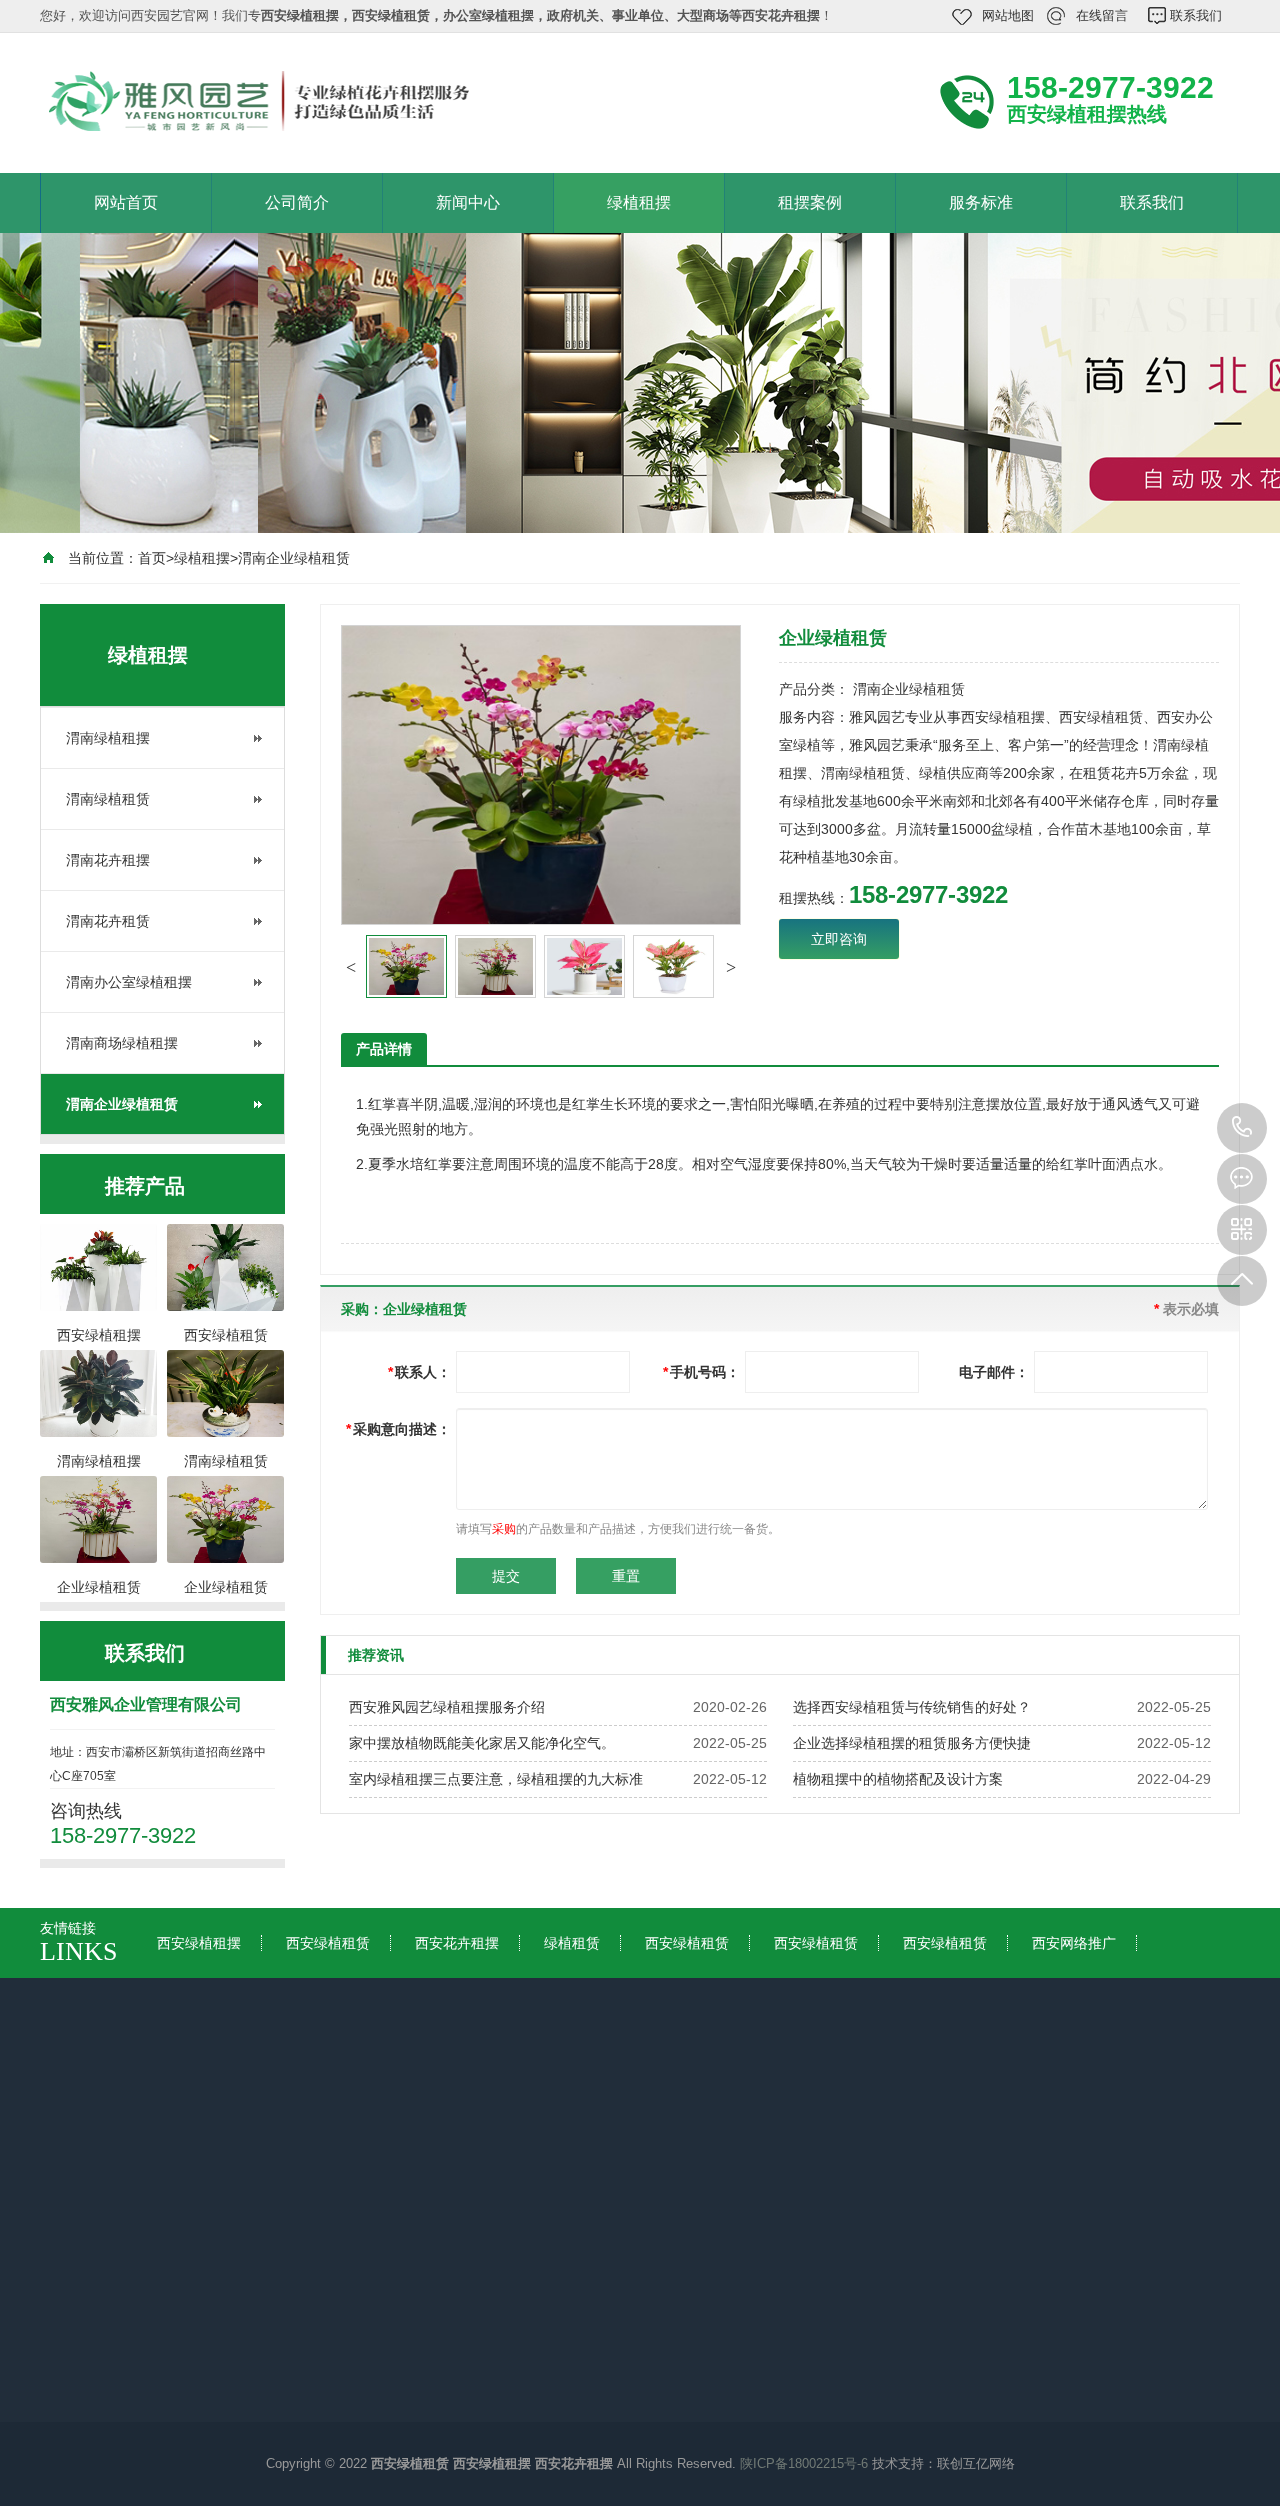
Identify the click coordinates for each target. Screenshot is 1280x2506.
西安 (208, 2141)
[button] (351, 967)
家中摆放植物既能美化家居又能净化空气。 (482, 1743)
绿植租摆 (639, 202)
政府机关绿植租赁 (656, 2344)
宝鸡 (352, 2141)
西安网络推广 (1074, 1943)
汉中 (640, 2141)
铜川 (280, 2141)
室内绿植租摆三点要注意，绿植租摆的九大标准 (496, 1779)
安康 (784, 2141)
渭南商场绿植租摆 (122, 1043)
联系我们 (1196, 15)
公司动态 (268, 2288)
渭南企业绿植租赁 (294, 558)
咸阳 (424, 2141)
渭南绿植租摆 (108, 738)
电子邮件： (994, 1372)
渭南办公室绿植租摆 (129, 982)
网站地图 (1008, 15)
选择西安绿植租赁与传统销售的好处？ (912, 1707)
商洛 (856, 2141)
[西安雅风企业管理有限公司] (310, 101)
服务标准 (981, 202)
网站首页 (126, 202)
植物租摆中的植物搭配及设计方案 (898, 1779)
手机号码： (701, 1372)
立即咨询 (839, 939)
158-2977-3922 (1242, 1128)
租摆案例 (810, 202)
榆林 (712, 2141)
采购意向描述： (398, 1429)
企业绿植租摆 (642, 2288)
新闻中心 (468, 202)
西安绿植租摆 (199, 1943)
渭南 (496, 2141)
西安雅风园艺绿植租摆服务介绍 (447, 1707)
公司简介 (297, 202)
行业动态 (268, 2316)
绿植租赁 (572, 1943)
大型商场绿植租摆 (656, 2316)
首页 (152, 558)
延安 (568, 2141)
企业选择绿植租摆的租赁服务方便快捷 (912, 1743)
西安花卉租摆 (457, 1943)
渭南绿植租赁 (108, 799)
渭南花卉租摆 (108, 860)
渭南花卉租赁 (108, 921)
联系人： (419, 1372)
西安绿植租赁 (328, 1943)
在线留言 (1102, 15)
